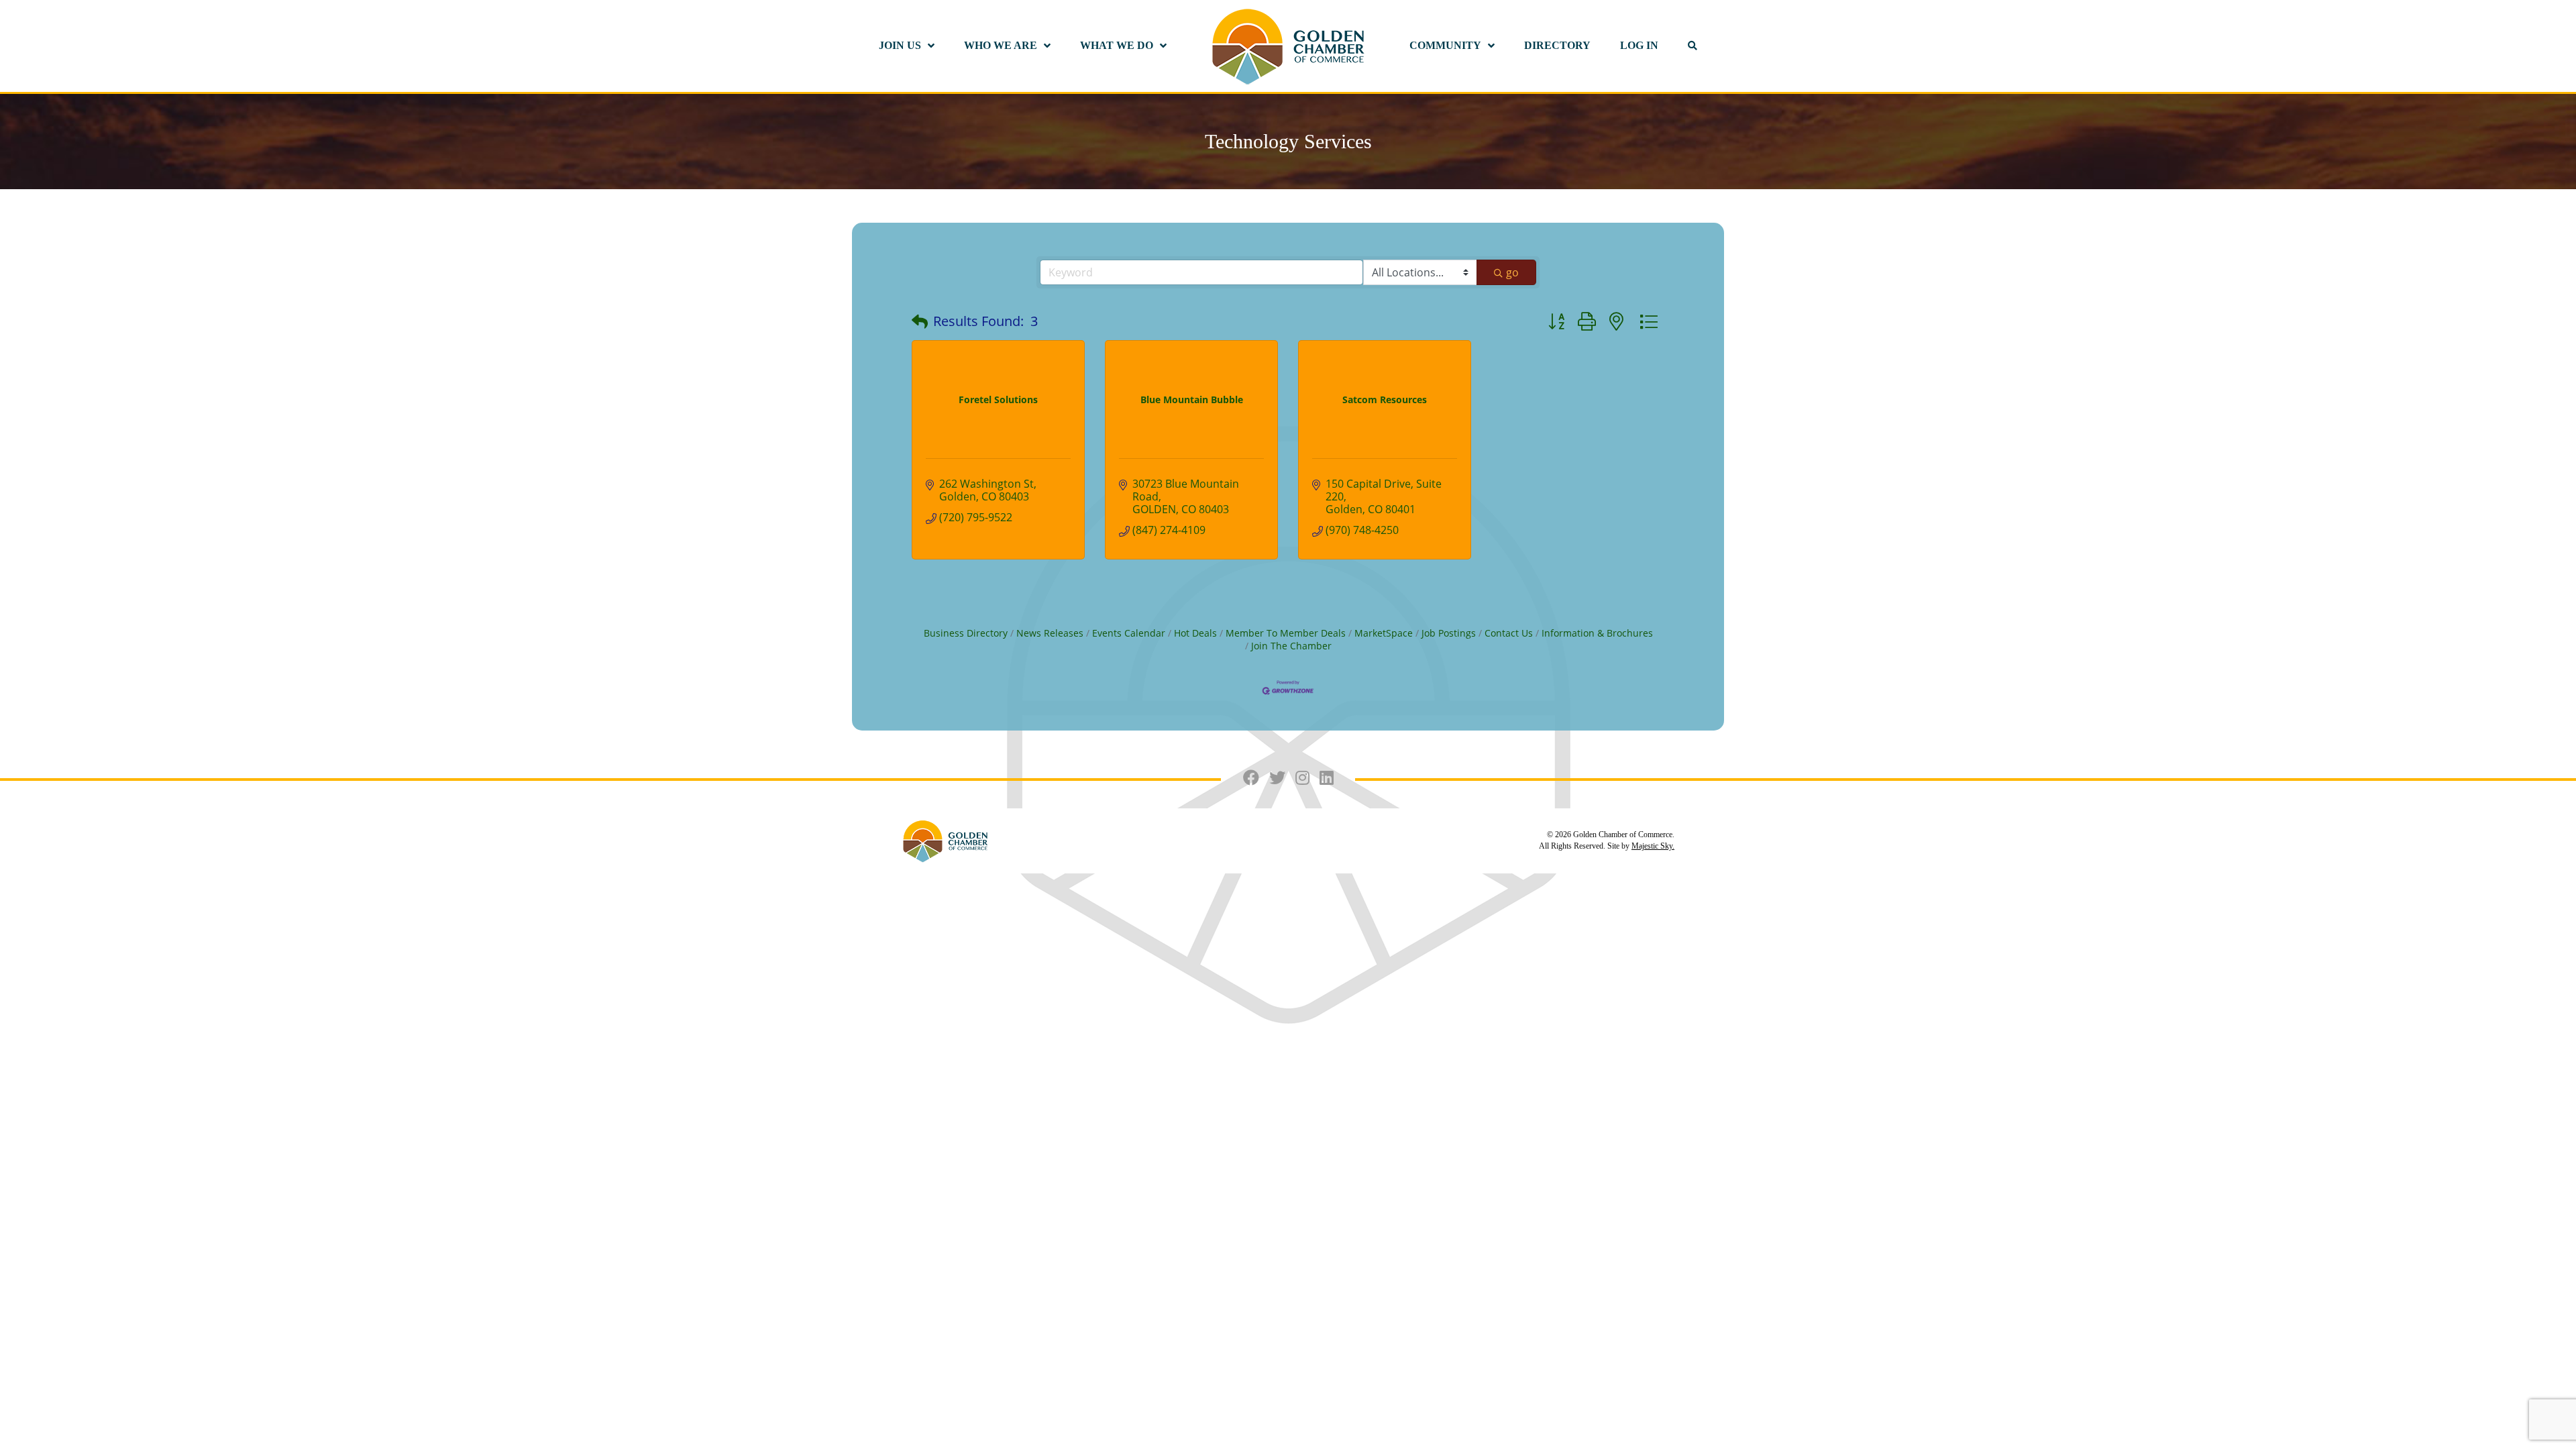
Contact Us (1509, 633)
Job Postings (1449, 633)
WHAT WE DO (1117, 45)
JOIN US (900, 45)
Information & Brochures (1597, 633)
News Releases (1050, 633)
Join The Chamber (1291, 646)
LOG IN (1639, 45)
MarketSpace (1384, 633)
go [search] (1512, 272)
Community (1445, 45)
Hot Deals (1195, 633)
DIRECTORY (1557, 45)
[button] (920, 321)
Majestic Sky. (1653, 846)
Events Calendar (1129, 633)
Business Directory (966, 633)
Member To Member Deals (1286, 633)
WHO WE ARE (1001, 45)
